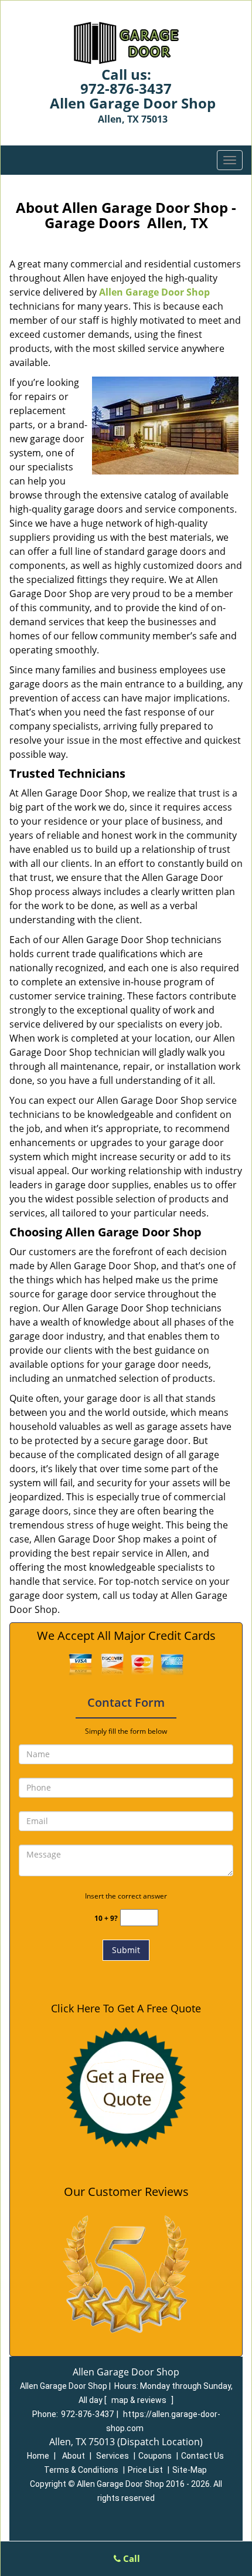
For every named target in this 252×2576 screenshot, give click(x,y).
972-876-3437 (126, 88)
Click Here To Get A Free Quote (126, 2008)
